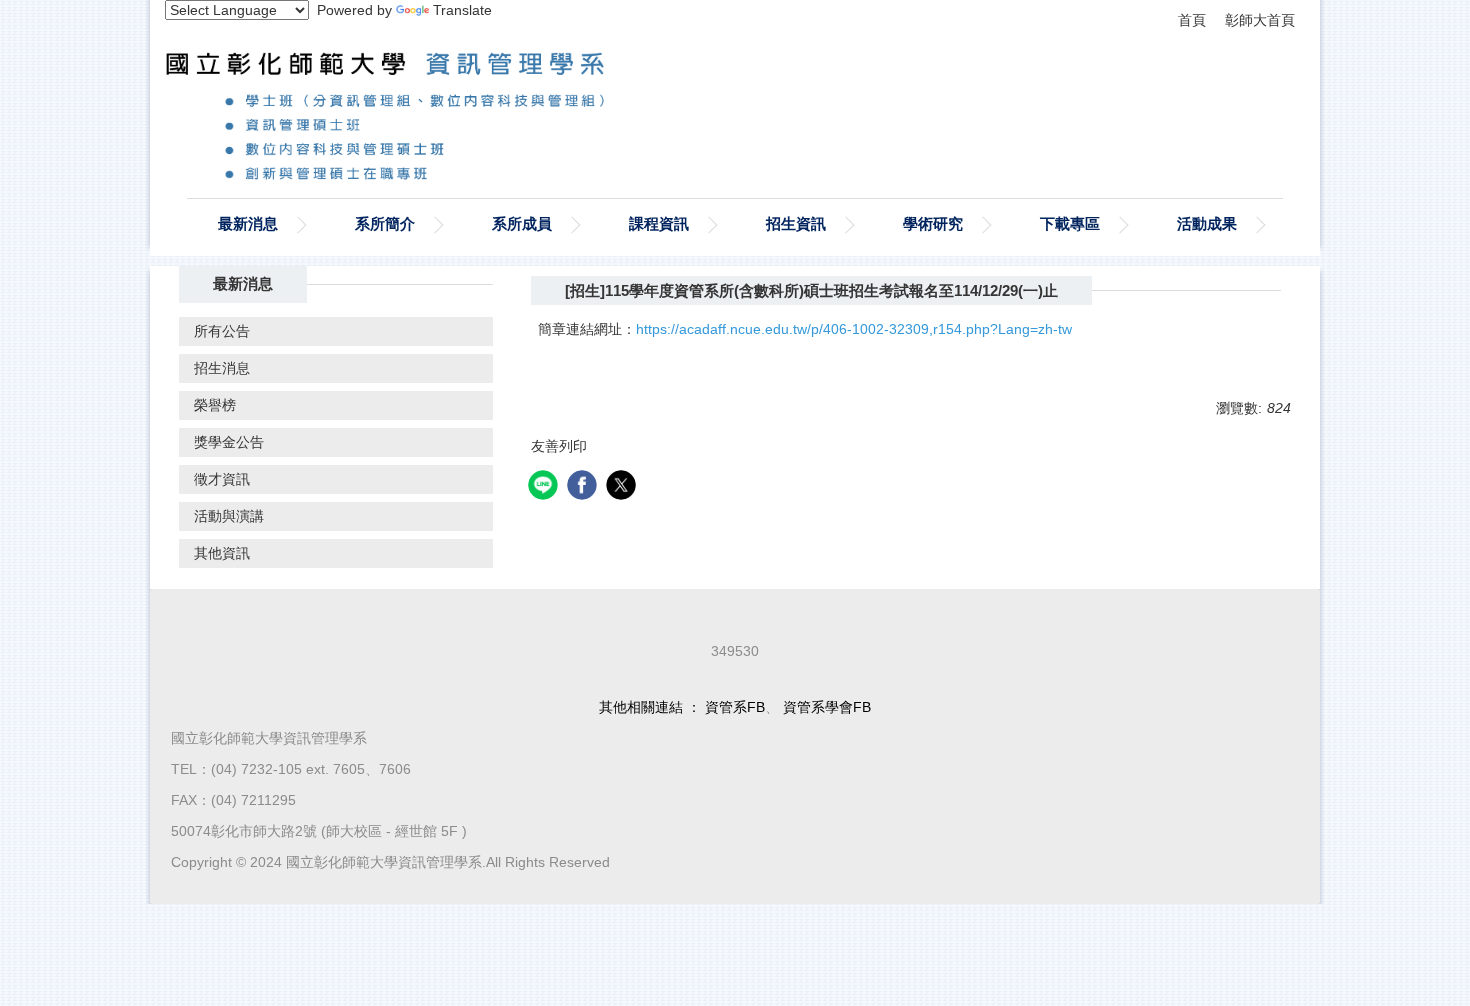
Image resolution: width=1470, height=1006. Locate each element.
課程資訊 (659, 223)
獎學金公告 (229, 442)
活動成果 (1207, 223)
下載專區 (1070, 223)
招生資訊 (796, 223)
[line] (545, 487)
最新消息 (248, 223)
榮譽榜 (215, 405)
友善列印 (559, 446)
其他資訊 (222, 553)
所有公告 (222, 331)
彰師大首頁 (1260, 20)
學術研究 (933, 223)
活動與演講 (229, 516)
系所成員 (522, 223)
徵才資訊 (222, 479)
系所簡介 (385, 223)
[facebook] (584, 487)
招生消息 (222, 368)
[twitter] (623, 487)
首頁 (1192, 20)
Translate (462, 10)
